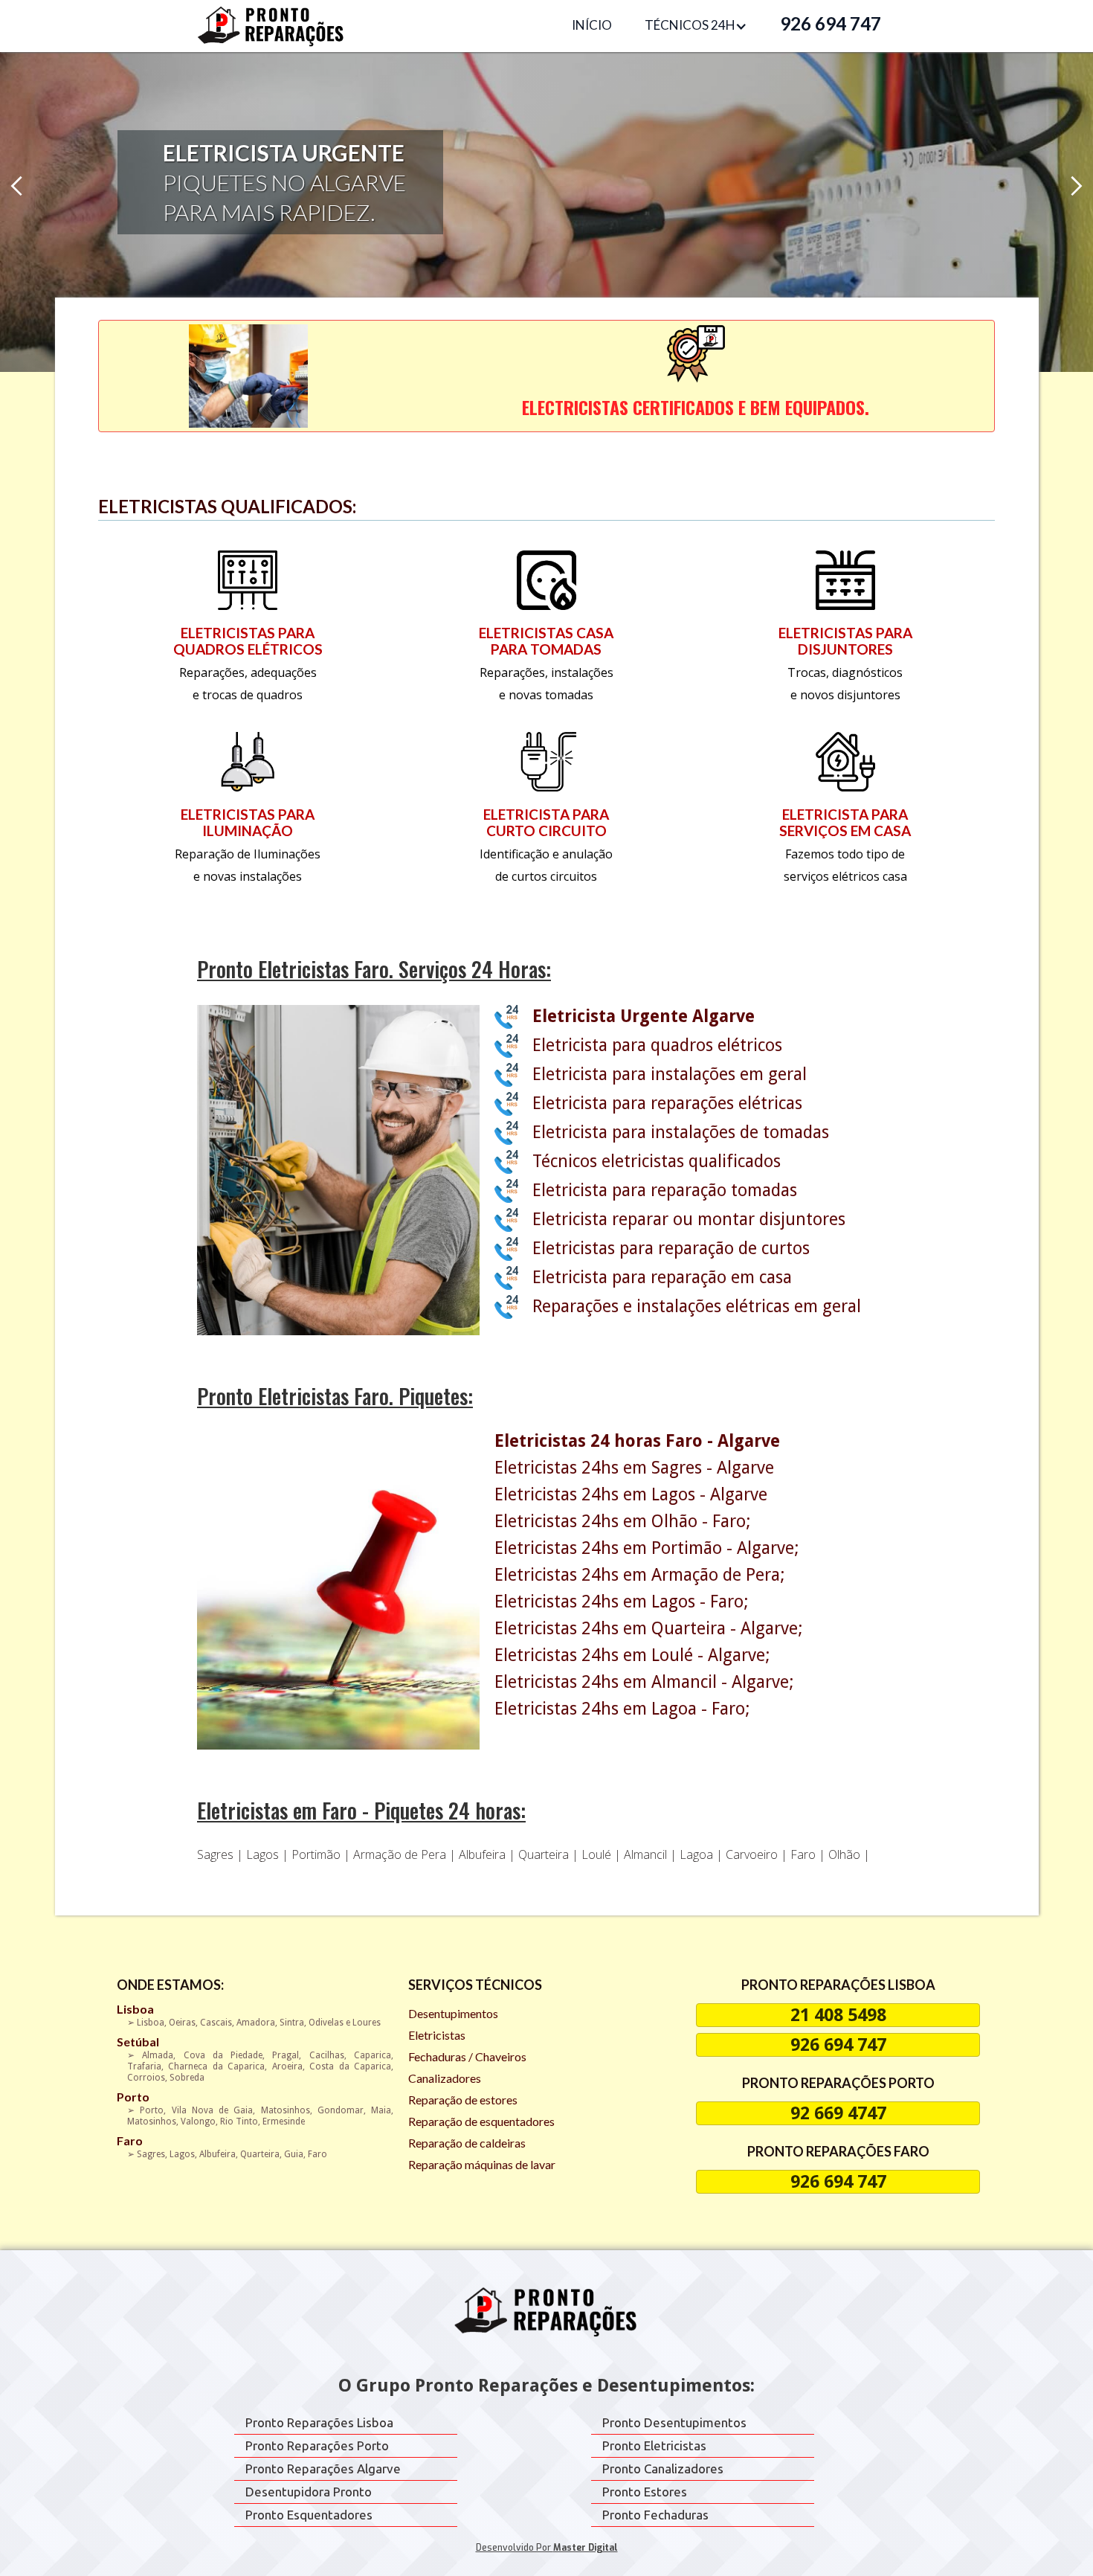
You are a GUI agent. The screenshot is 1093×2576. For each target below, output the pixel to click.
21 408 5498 (838, 2015)
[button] (696, 26)
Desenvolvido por (547, 2548)
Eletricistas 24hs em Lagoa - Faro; (622, 1709)
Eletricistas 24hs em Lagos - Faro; (622, 1602)
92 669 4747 (838, 2113)
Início (592, 25)
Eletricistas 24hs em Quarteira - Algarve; (649, 1629)
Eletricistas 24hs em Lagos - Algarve (631, 1495)
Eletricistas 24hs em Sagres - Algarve (634, 1468)
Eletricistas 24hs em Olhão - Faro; (623, 1522)
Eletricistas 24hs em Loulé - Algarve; (632, 1656)
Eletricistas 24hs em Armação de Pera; (640, 1576)
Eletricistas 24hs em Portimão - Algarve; (647, 1549)
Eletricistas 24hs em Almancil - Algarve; (644, 1683)
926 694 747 (831, 23)
